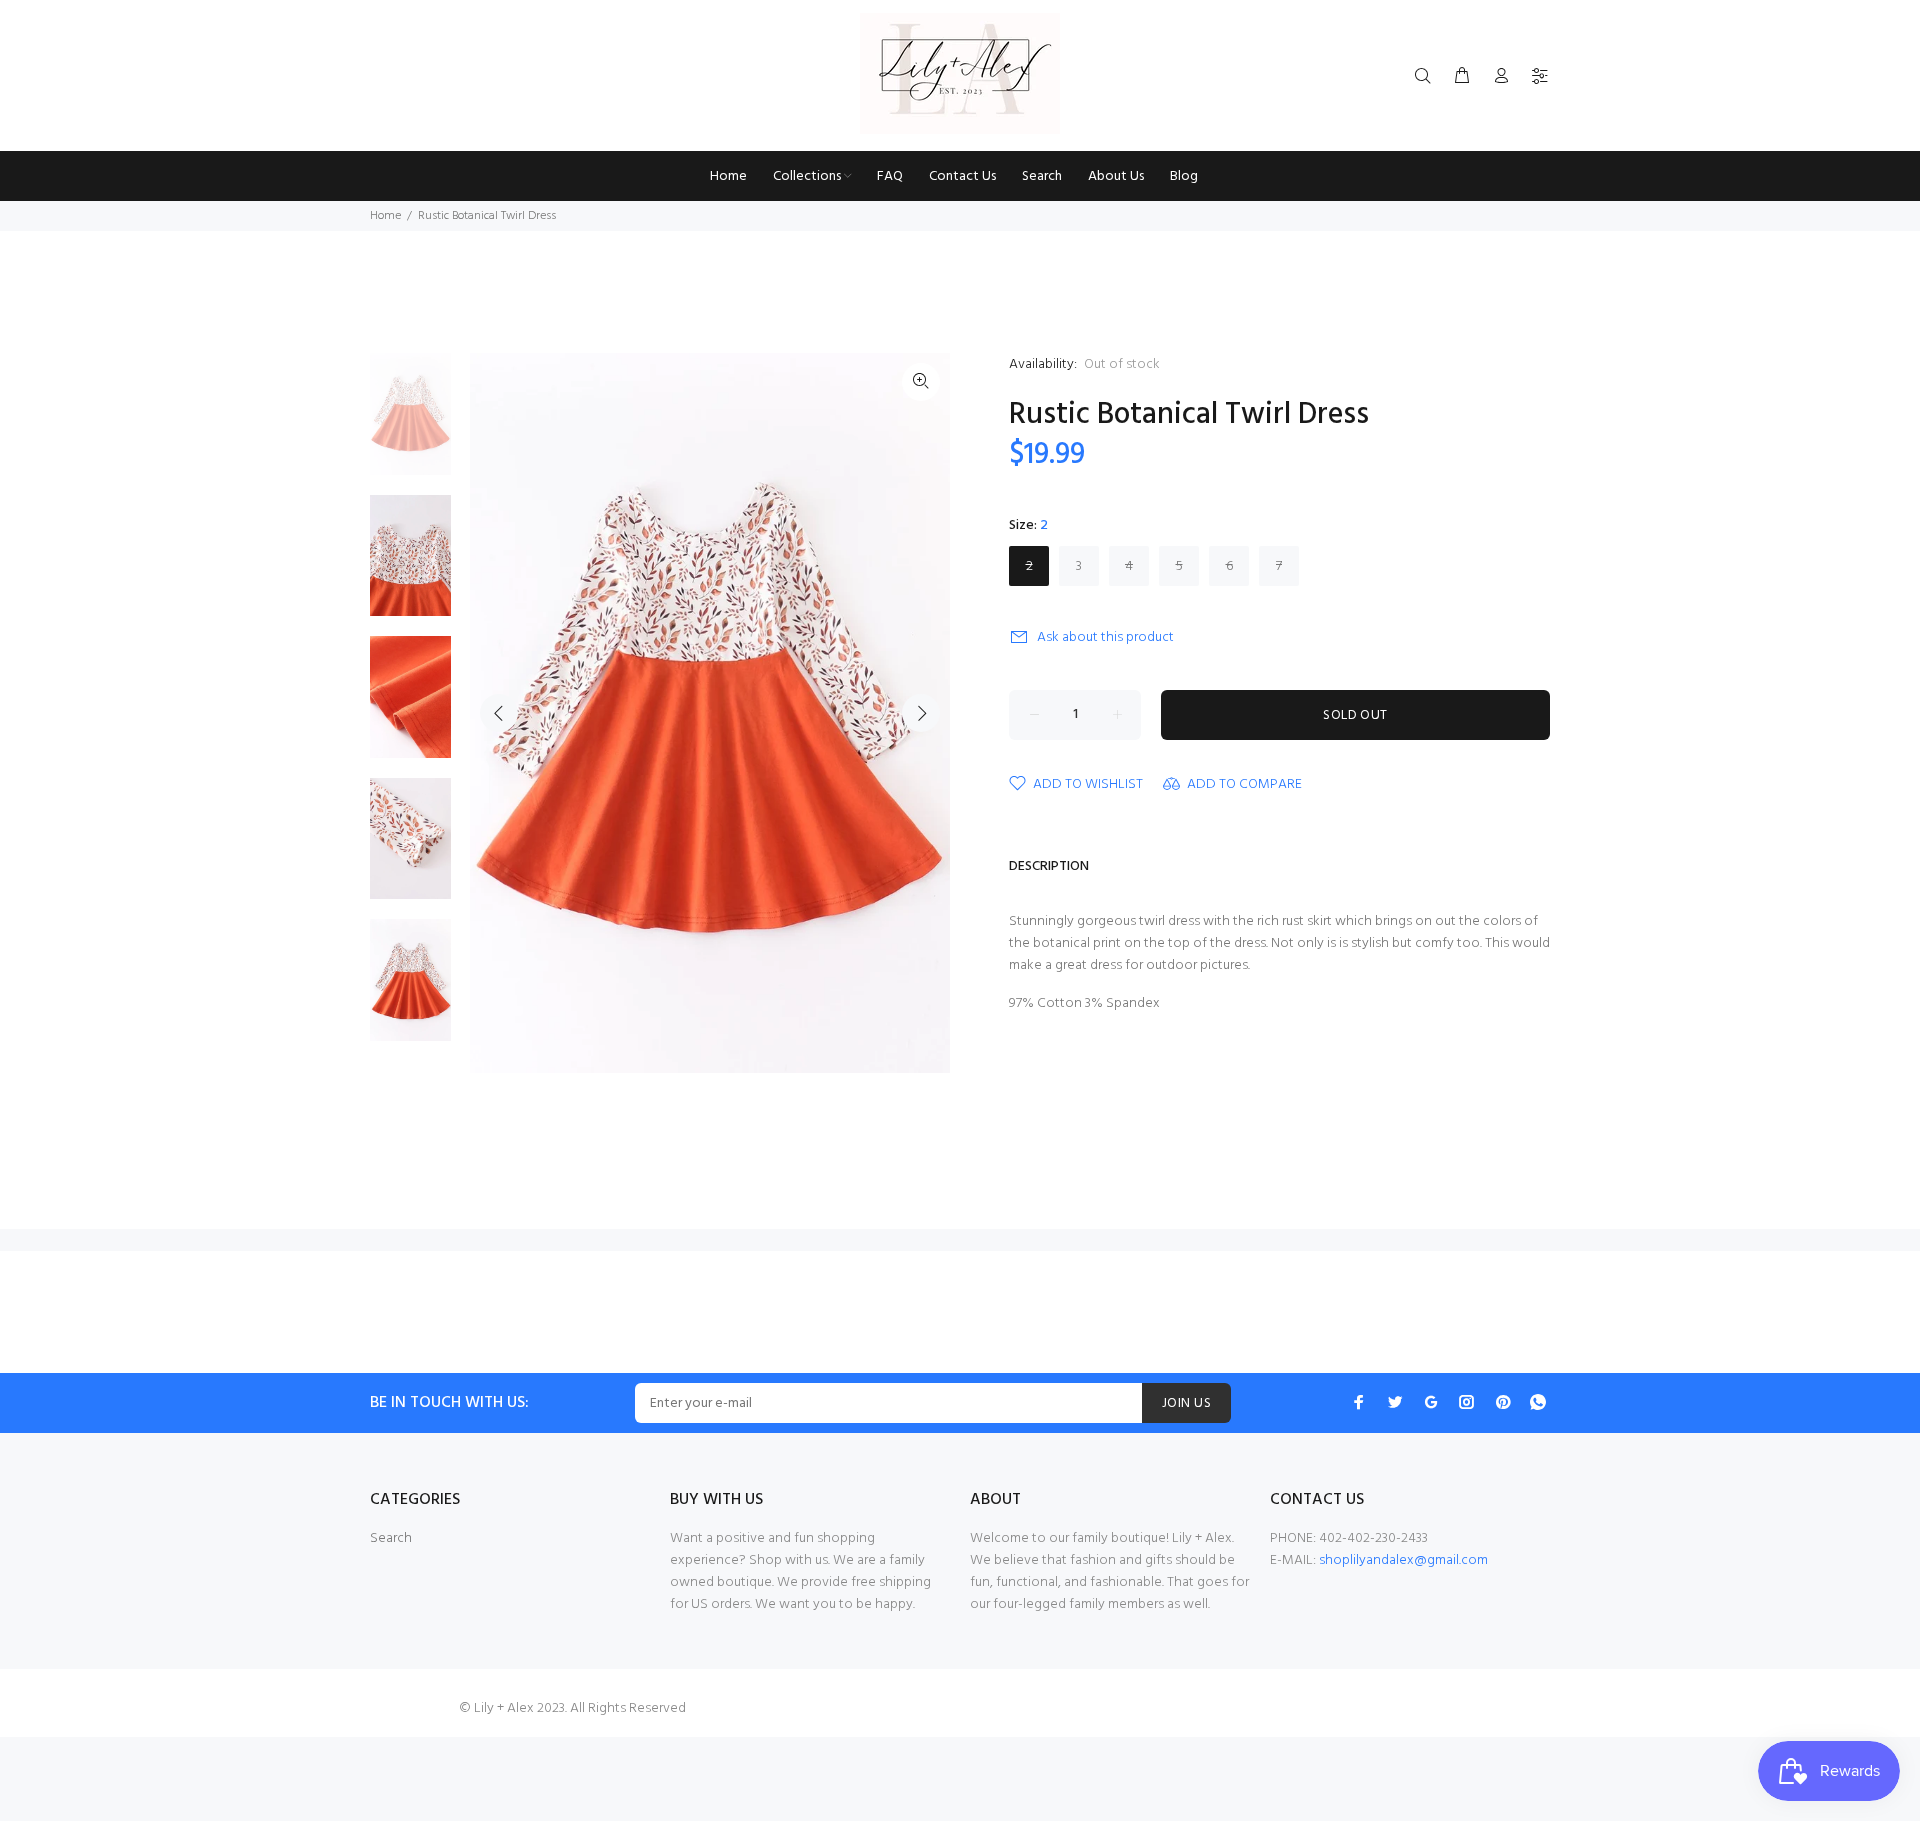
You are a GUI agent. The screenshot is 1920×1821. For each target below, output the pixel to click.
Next (921, 713)
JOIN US (1186, 1403)
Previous (499, 713)
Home (385, 216)
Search (391, 1538)
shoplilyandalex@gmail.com (1403, 1560)
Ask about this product (1105, 637)
